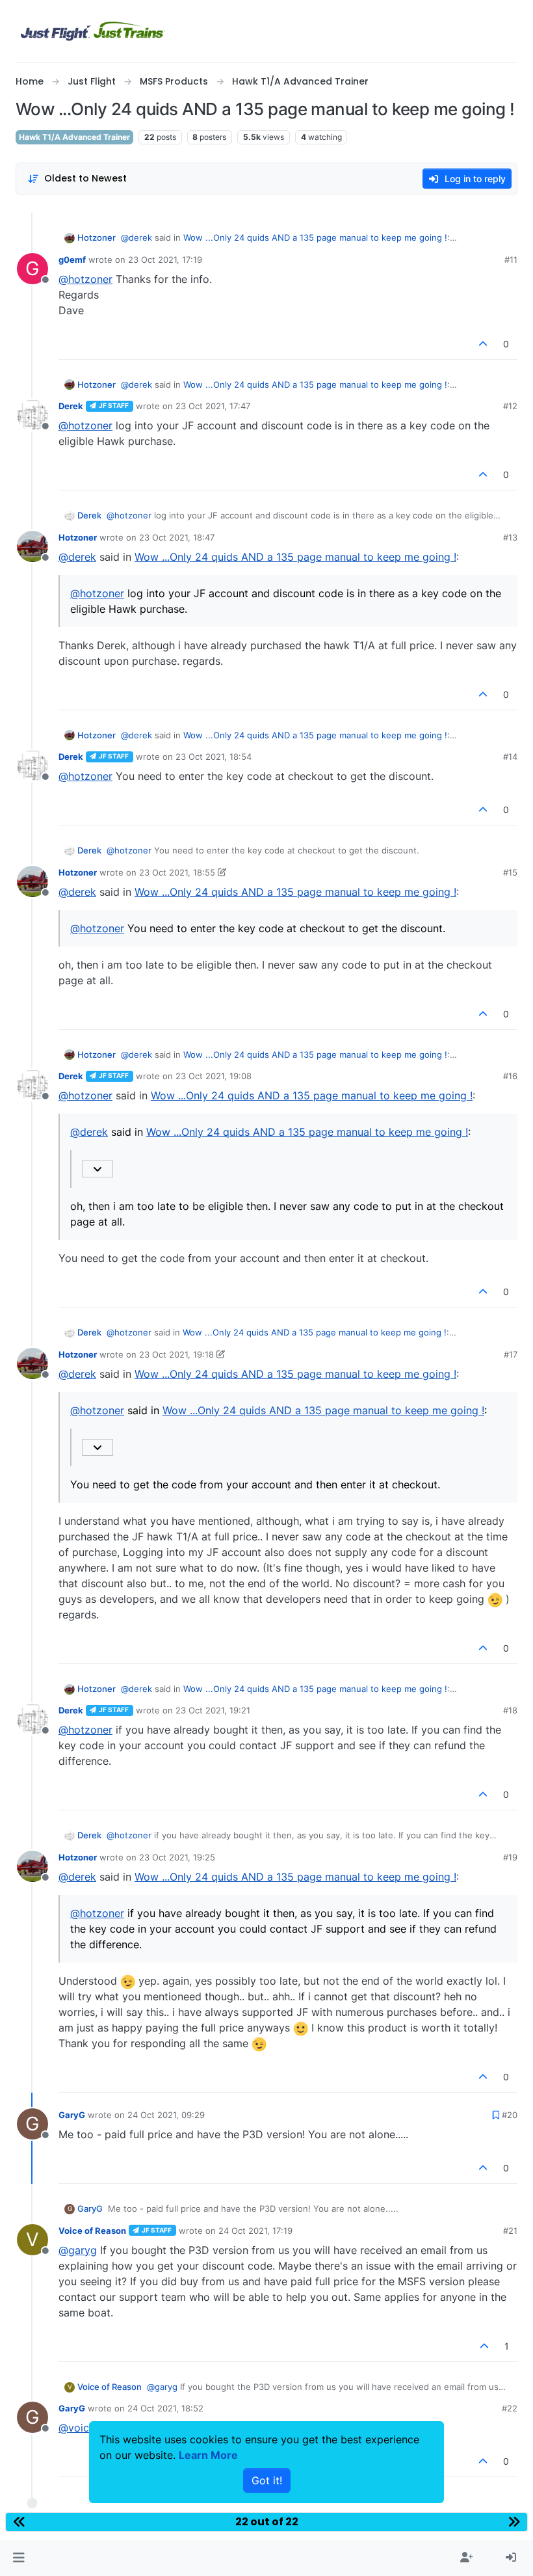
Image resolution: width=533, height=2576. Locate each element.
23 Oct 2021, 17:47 (213, 406)
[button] (19, 2558)
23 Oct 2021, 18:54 (214, 757)
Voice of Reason (92, 2231)
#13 (510, 537)
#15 (510, 872)
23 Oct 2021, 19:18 (176, 1354)
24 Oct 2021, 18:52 (165, 2408)
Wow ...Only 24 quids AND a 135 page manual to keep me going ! (315, 237)
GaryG (72, 2115)
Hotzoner (97, 237)
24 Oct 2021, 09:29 (166, 2115)
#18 (510, 1710)
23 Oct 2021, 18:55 (177, 872)
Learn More (208, 2455)
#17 (511, 1354)
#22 (510, 2408)
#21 (510, 2231)
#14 (510, 757)
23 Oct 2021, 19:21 (213, 1710)
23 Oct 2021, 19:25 (177, 1857)
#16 (510, 1076)
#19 (510, 1857)
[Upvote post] (484, 344)
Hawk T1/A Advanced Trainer (74, 137)
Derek (71, 406)
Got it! (267, 2480)
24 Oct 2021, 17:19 (255, 2231)
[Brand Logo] (93, 31)
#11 (511, 260)
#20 (510, 2115)
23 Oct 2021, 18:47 (177, 537)
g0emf (72, 260)
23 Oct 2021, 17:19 (165, 260)
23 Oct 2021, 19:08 (214, 1076)
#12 (510, 406)
